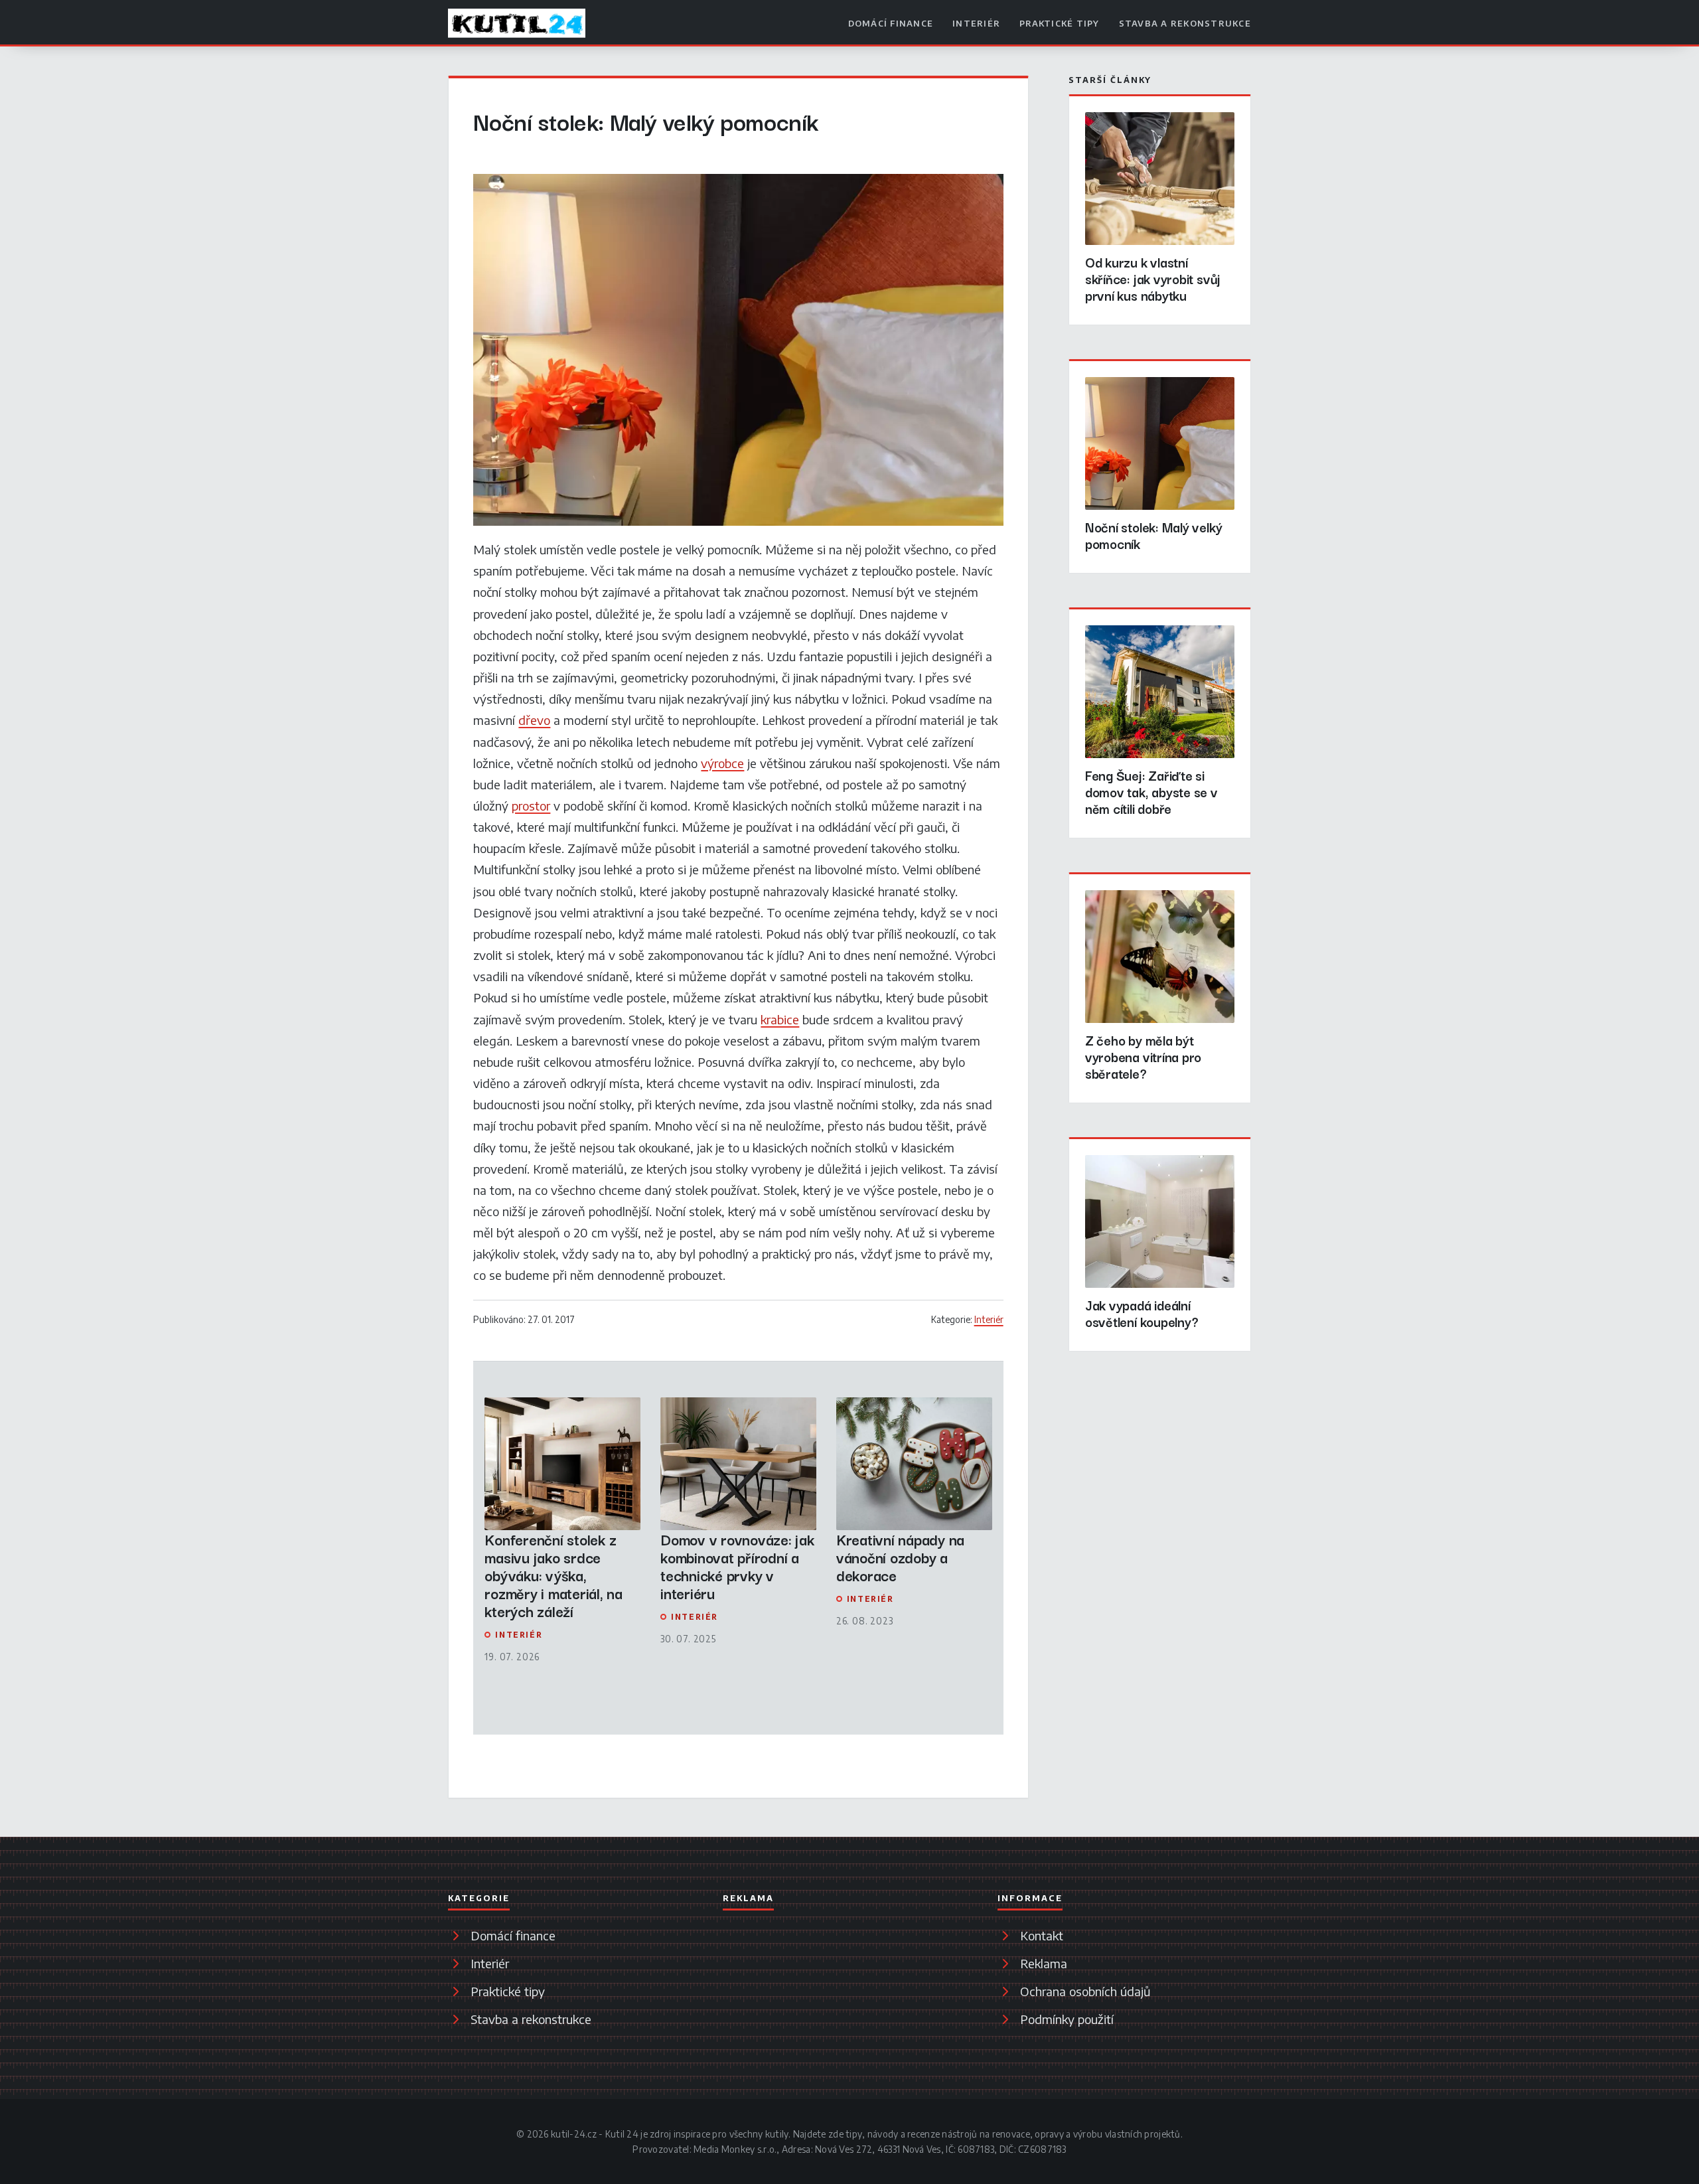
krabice (780, 1019)
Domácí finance (891, 23)
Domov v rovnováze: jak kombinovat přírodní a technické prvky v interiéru (737, 1566)
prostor (531, 806)
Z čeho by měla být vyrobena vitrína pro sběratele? (1143, 1056)
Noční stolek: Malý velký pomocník (1154, 535)
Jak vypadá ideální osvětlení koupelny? (1142, 1313)
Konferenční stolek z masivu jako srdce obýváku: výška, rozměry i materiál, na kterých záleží (553, 1575)
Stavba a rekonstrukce (1185, 23)
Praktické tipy (1060, 23)
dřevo (534, 720)
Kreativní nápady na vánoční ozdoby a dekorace (900, 1557)
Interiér (976, 23)
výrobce (722, 763)
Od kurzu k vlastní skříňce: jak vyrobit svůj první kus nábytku (1153, 278)
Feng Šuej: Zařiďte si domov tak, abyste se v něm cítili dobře (1151, 792)
